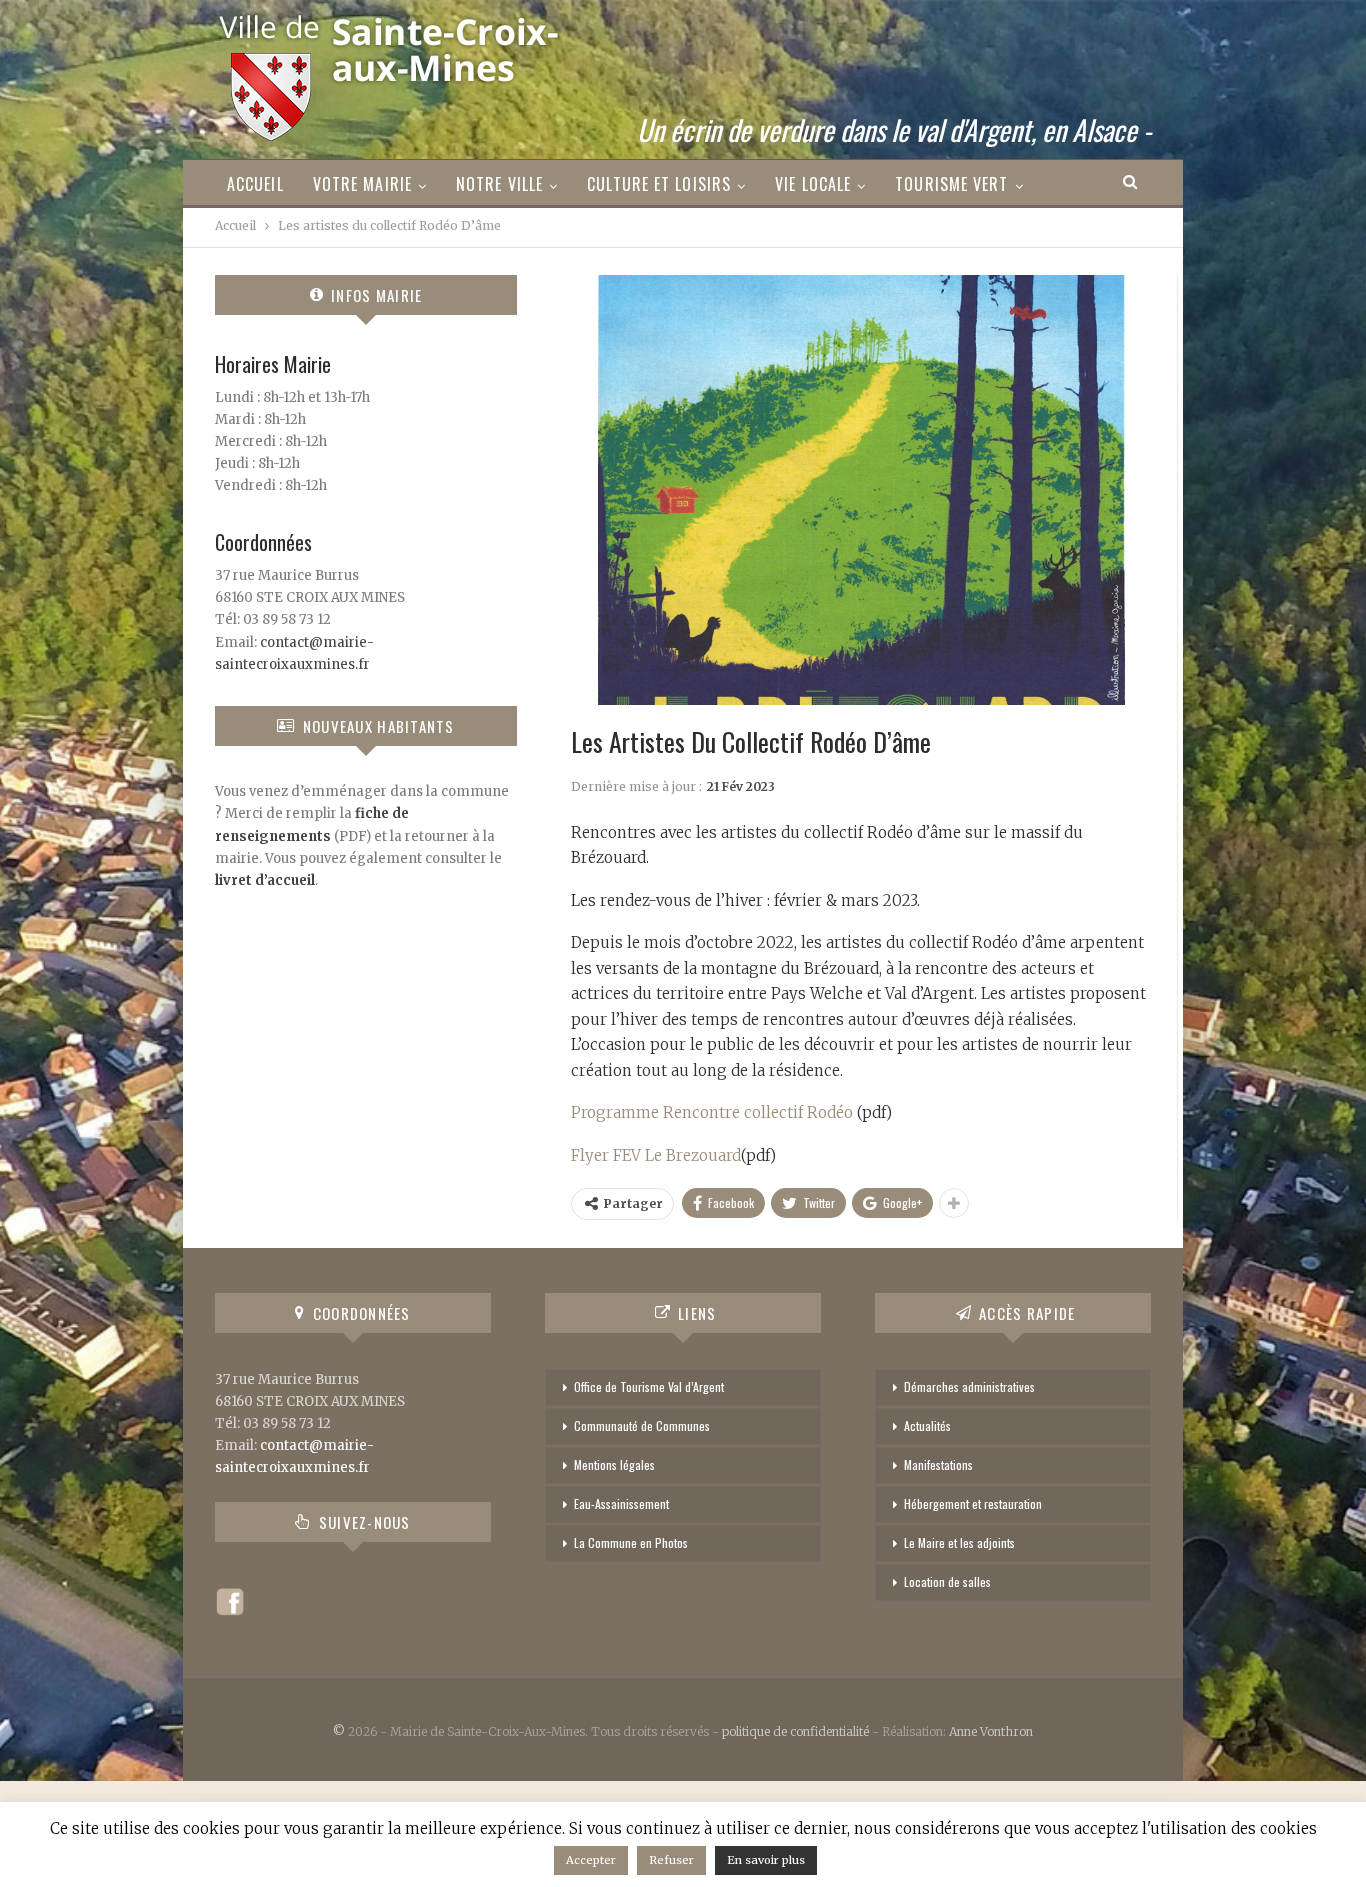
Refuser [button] (671, 1860)
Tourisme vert (951, 184)
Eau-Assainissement (621, 1503)
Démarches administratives (969, 1386)
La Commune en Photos (631, 1542)
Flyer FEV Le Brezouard (656, 1155)
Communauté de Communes (642, 1425)
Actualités (927, 1425)
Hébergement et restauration (973, 1503)
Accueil (255, 184)
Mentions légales (614, 1464)
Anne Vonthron (991, 1731)
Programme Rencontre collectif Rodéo (714, 1112)
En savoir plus (766, 1860)
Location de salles (947, 1581)
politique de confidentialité (795, 1731)
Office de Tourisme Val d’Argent (649, 1386)
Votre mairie (362, 184)
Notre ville (499, 184)
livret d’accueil (265, 880)
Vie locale (813, 184)
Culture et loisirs (659, 184)
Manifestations (938, 1464)
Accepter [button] (591, 1860)
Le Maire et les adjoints (959, 1542)
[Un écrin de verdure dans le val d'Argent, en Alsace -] (391, 71)
